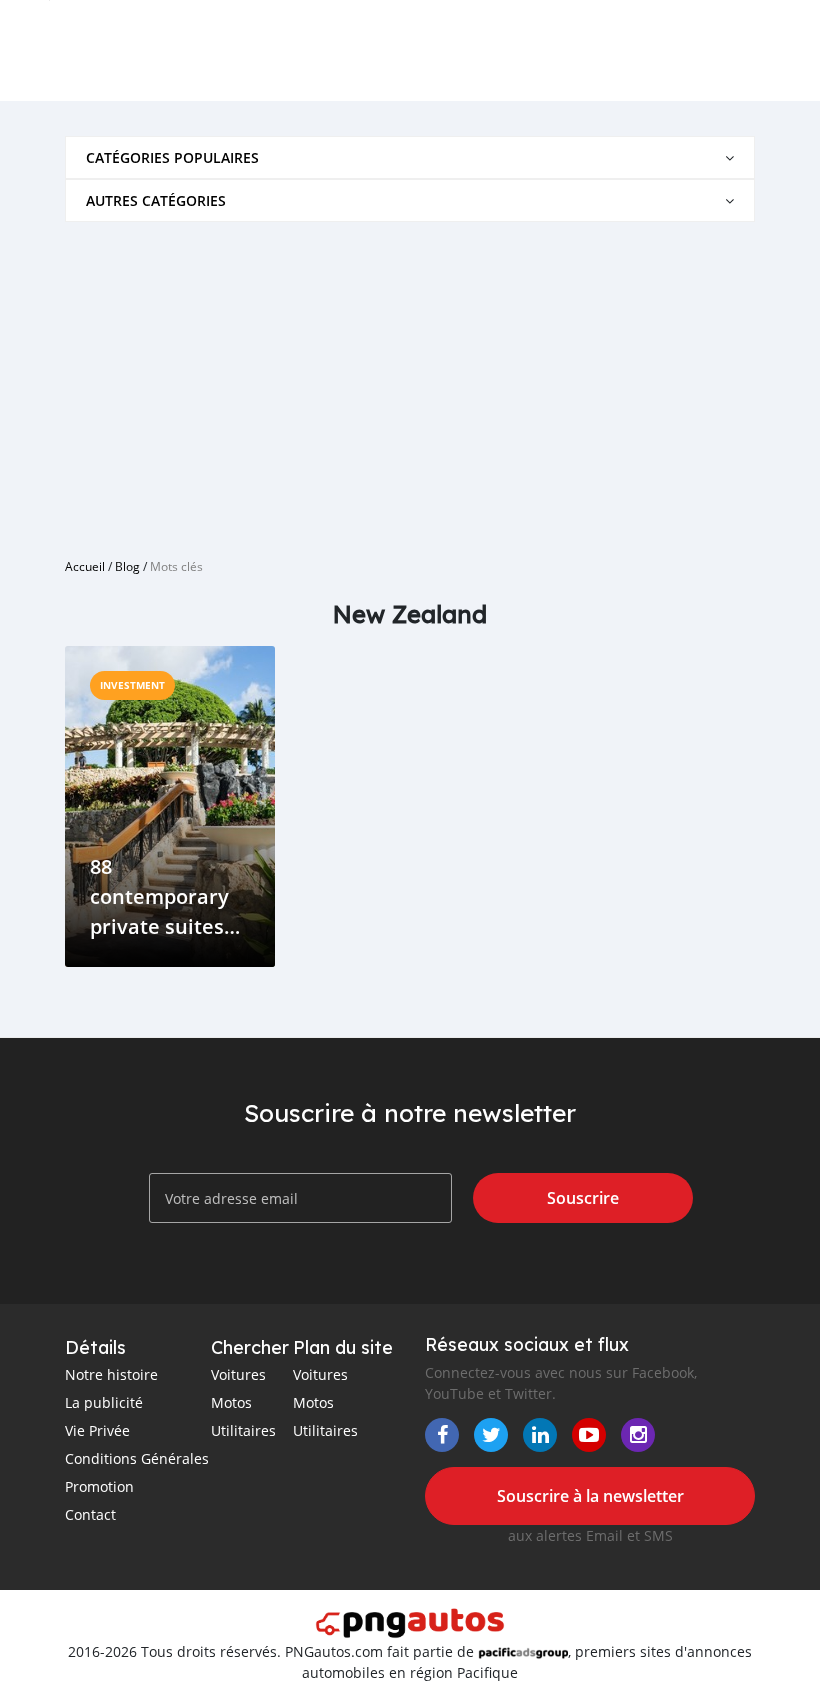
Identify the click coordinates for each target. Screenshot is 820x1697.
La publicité (104, 1402)
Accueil (85, 566)
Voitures (238, 1374)
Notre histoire (111, 1374)
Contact (90, 1514)
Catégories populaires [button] (172, 157)
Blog (127, 566)
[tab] (410, 157)
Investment (132, 685)
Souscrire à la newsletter (590, 1496)
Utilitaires (243, 1430)
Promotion (99, 1486)
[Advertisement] (410, 382)
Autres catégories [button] (156, 200)
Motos (231, 1402)
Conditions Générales (137, 1458)
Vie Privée (97, 1430)
